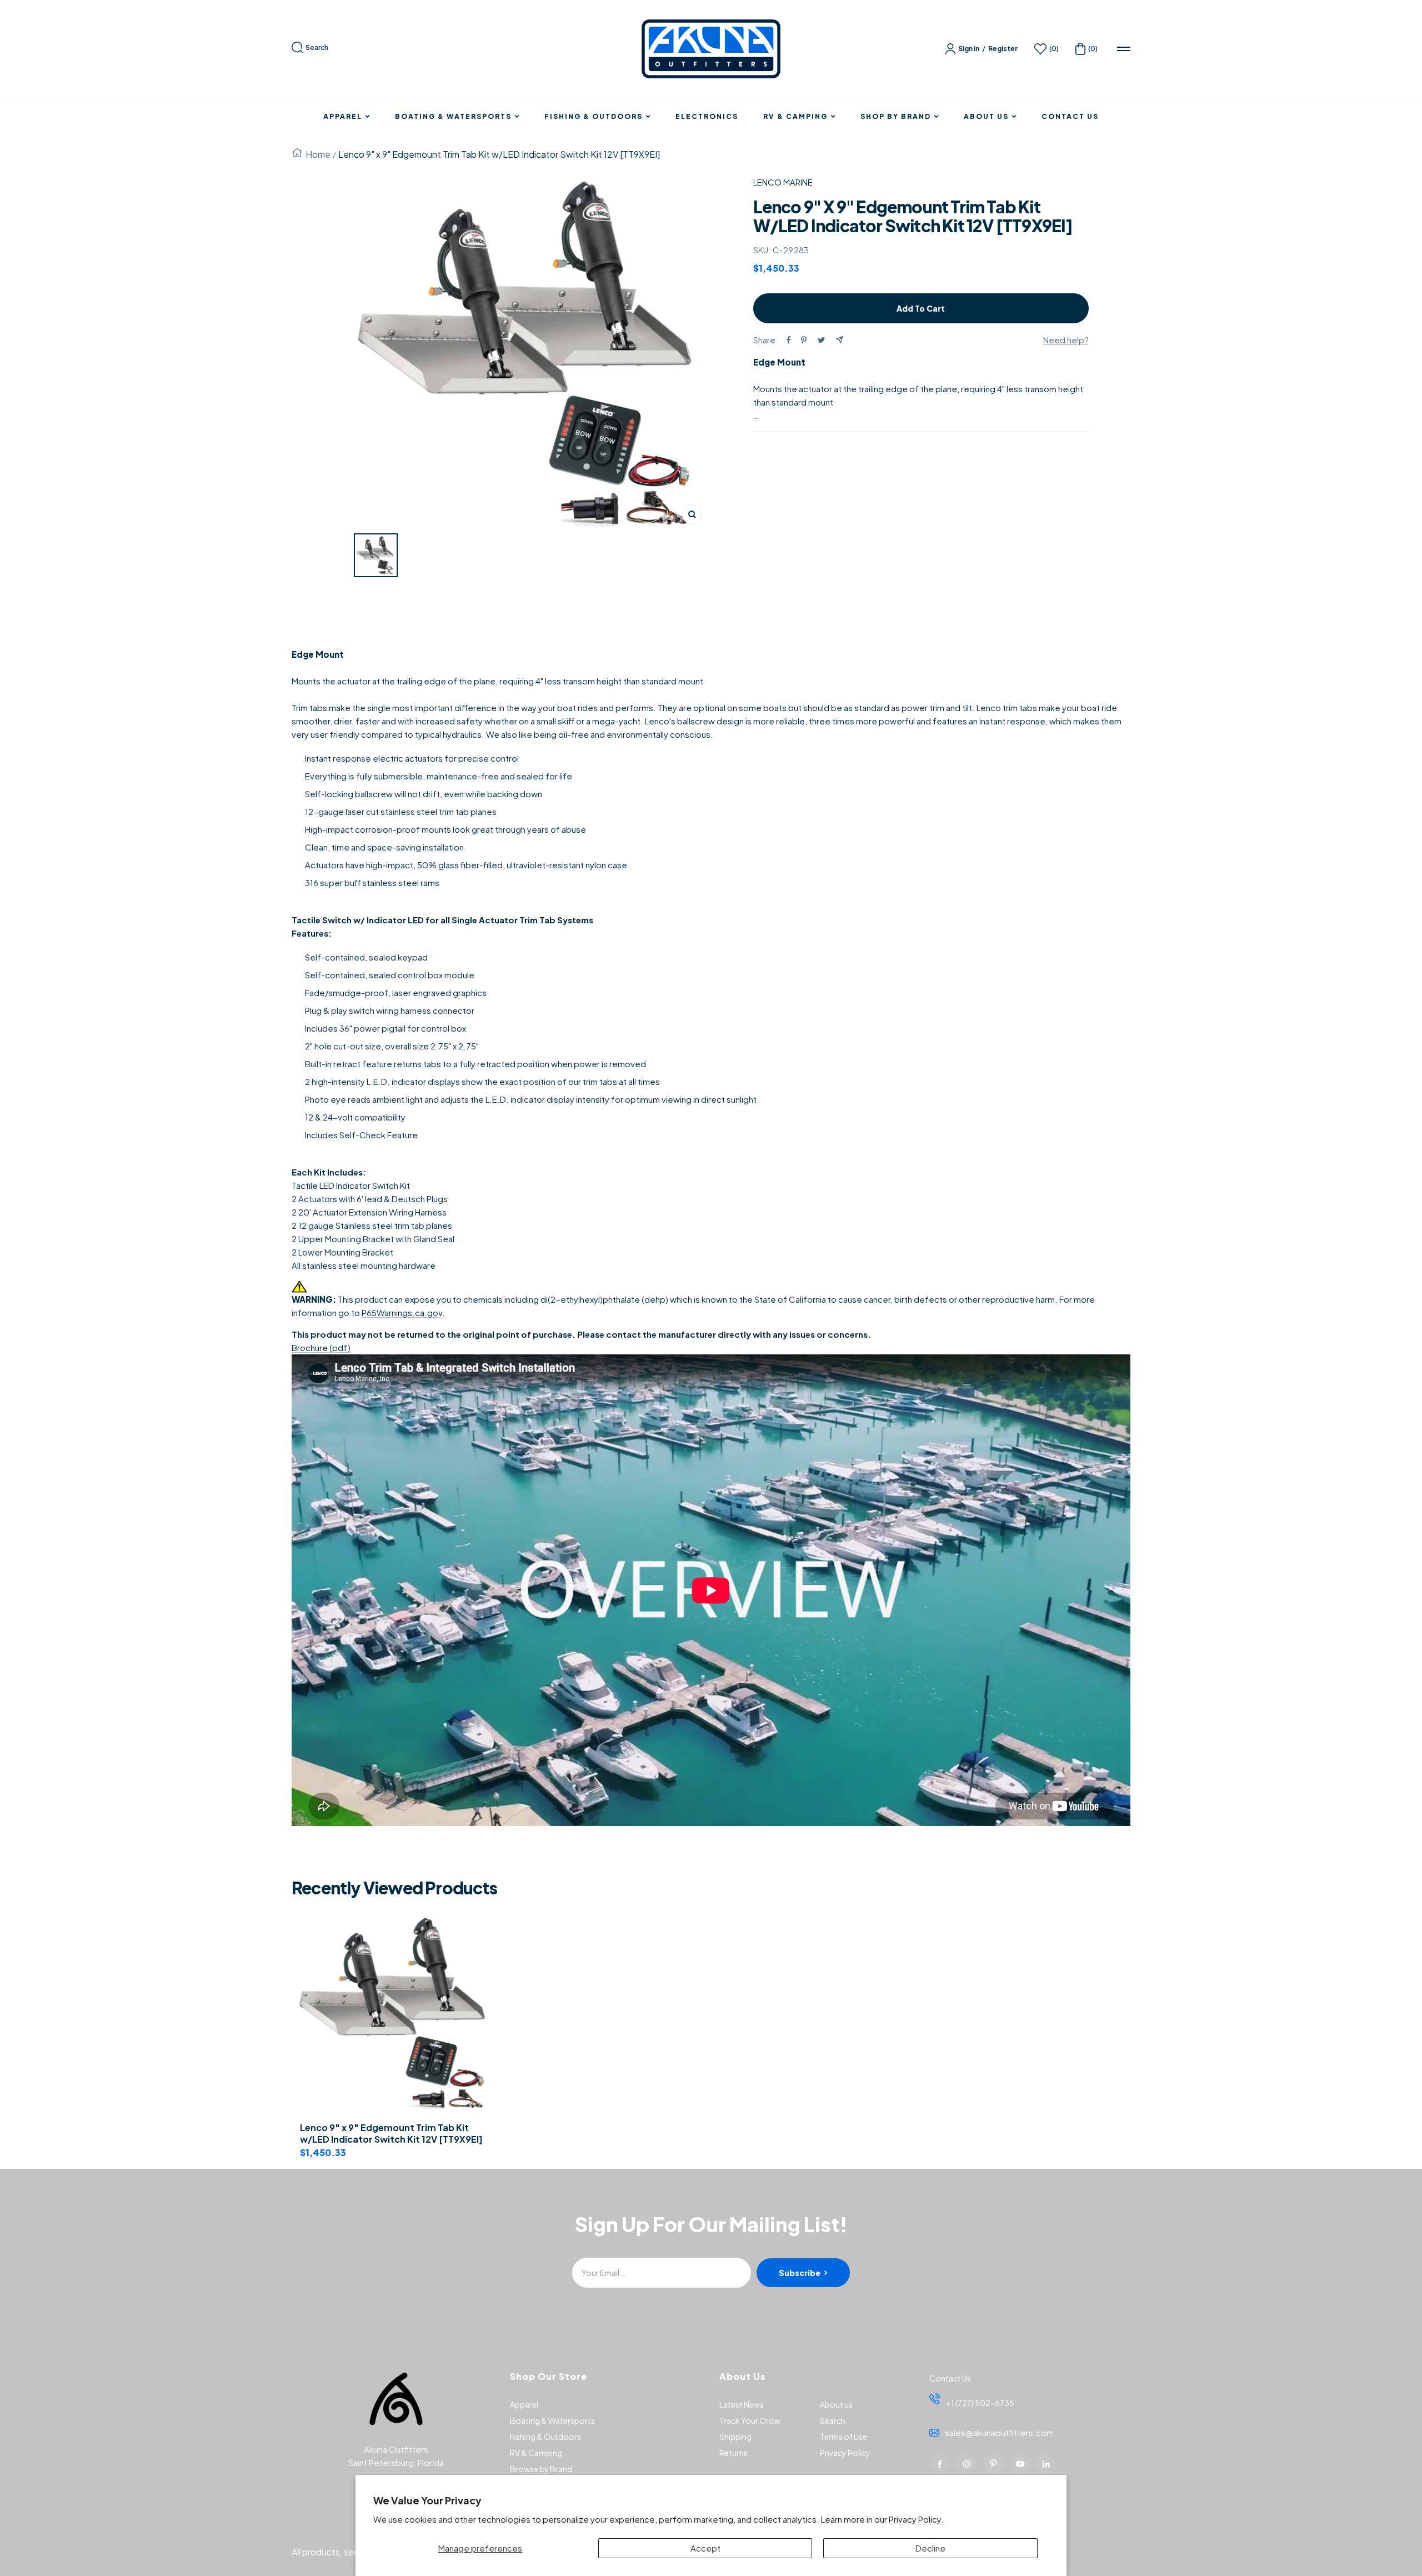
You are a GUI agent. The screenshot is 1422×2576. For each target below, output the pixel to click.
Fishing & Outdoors (594, 117)
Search (317, 47)
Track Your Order (750, 2420)
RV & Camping (795, 117)
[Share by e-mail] (840, 340)
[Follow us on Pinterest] (993, 2464)
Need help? (1066, 340)
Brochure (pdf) (321, 1347)
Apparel (343, 117)
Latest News (742, 2404)
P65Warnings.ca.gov (402, 1312)
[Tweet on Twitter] (821, 340)
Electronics (707, 117)
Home (318, 154)
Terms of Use (843, 2437)
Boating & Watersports (453, 117)
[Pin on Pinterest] (804, 340)
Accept (705, 2548)
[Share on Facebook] (789, 340)
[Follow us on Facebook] (940, 2464)
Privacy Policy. (916, 2519)
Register (1003, 49)
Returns (733, 2453)
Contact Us (1070, 117)
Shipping (735, 2437)
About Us (986, 117)
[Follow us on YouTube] (1020, 2464)
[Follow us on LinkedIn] (1047, 2464)
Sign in (969, 49)
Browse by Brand (541, 2469)
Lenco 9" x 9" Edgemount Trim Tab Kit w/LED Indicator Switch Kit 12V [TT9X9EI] (391, 2134)
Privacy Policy (845, 2453)
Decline (930, 2548)
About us (836, 2404)
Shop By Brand (896, 117)
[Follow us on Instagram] (967, 2464)
